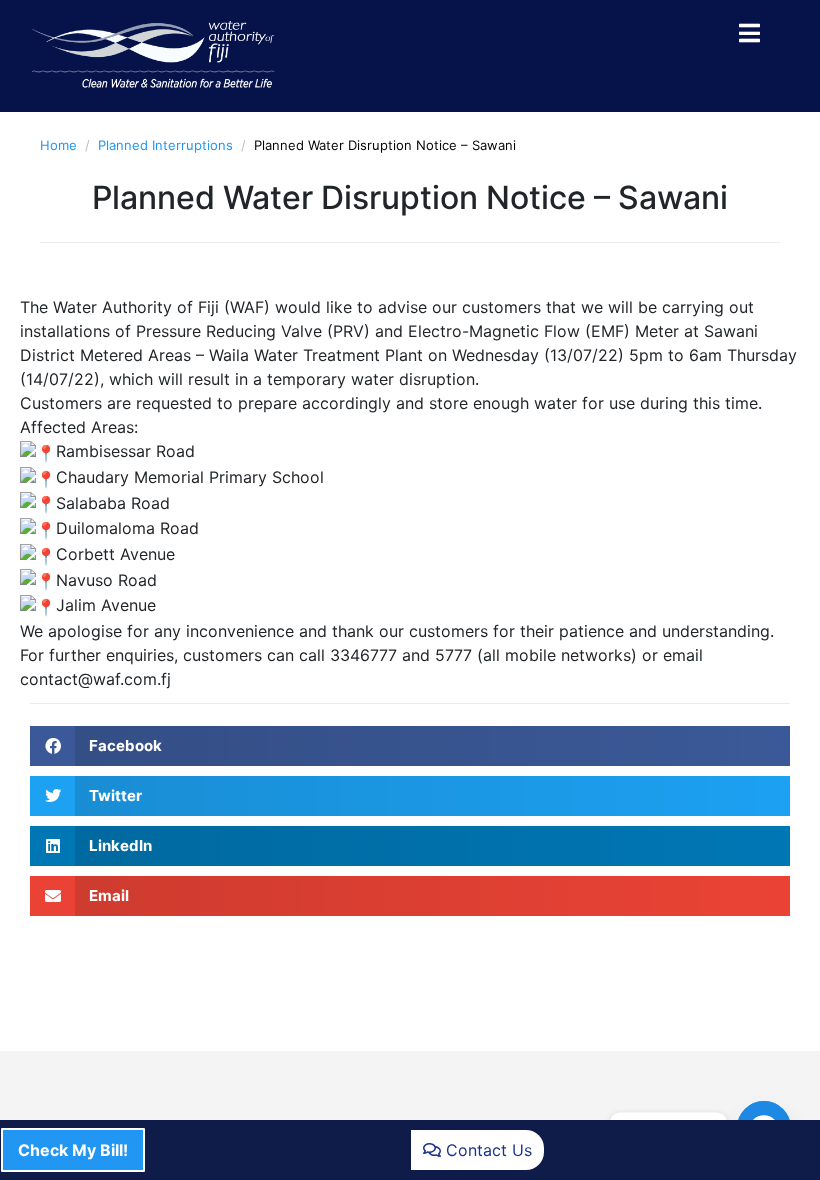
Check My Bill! (73, 1150)
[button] (410, 746)
